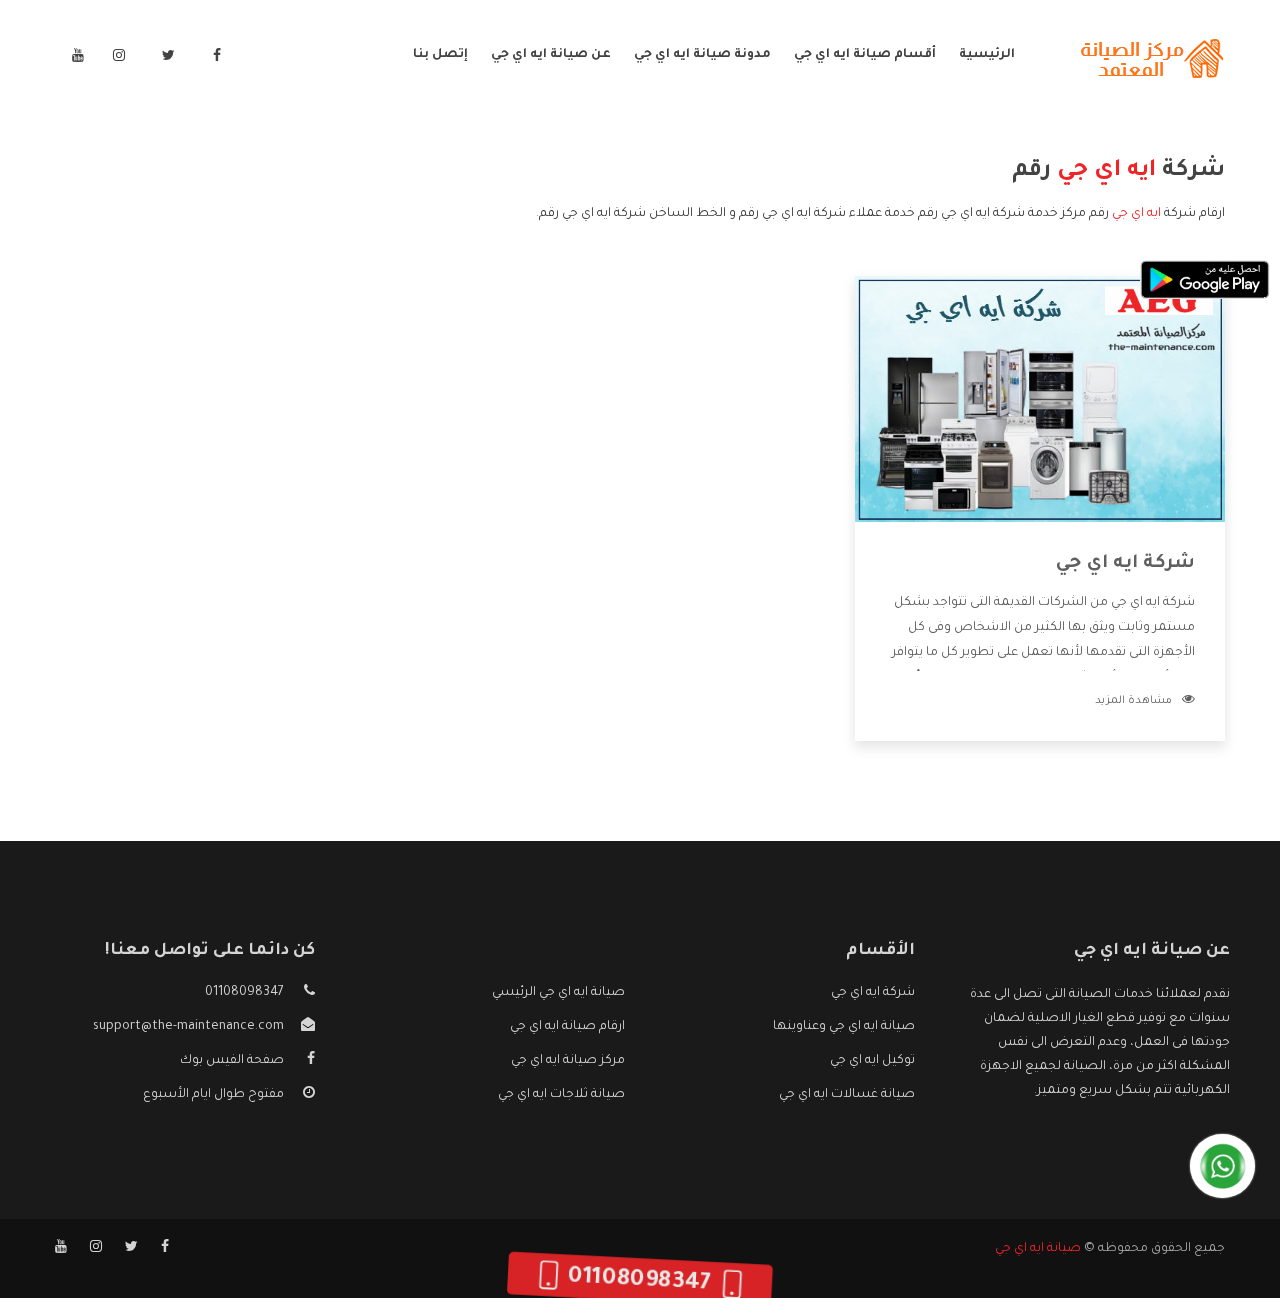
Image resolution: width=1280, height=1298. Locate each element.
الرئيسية (987, 55)
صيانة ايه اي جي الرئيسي (558, 993)
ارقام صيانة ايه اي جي (567, 1027)
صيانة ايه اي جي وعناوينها (844, 1027)
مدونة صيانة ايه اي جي (702, 55)
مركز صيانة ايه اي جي (568, 1061)
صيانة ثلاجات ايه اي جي (561, 1095)
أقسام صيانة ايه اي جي (865, 55)
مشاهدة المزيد (1133, 701)
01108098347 (244, 993)
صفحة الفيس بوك (232, 1061)
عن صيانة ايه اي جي (551, 55)
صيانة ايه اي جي (1038, 1249)
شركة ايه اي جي (1125, 564)
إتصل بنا (440, 55)
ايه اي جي (1136, 214)
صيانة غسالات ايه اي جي (847, 1095)
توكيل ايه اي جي (872, 1061)
